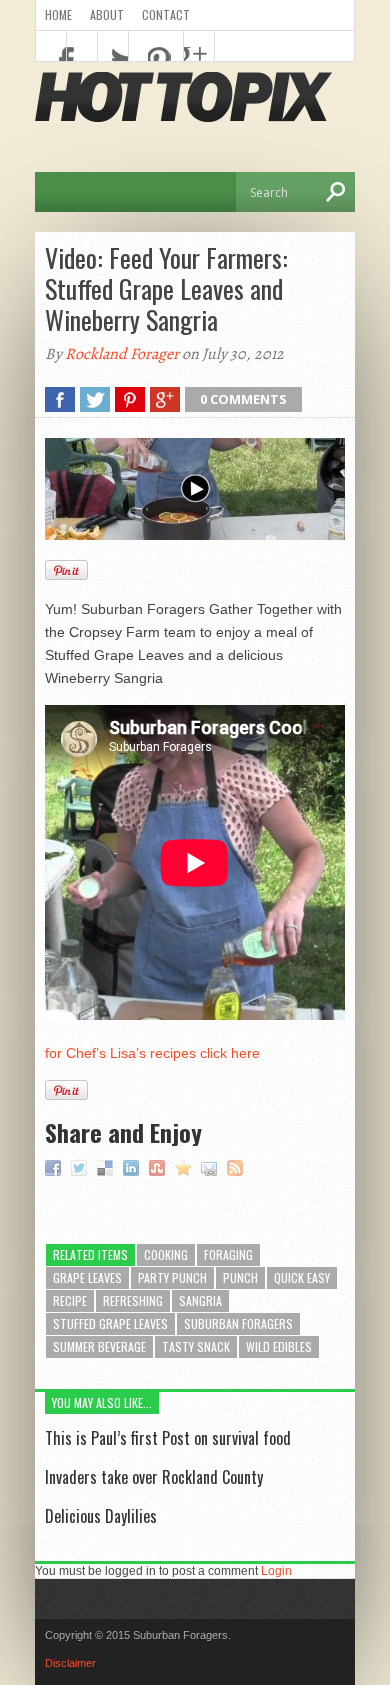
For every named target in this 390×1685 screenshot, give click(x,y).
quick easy (302, 1277)
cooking (166, 1254)
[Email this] (211, 1167)
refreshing (133, 1300)
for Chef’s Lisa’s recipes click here (152, 1053)
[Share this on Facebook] (55, 1167)
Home (58, 14)
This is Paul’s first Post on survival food (168, 1438)
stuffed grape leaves (110, 1323)
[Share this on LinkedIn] (133, 1167)
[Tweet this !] (81, 1167)
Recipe (70, 1300)
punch (240, 1277)
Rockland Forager (122, 354)
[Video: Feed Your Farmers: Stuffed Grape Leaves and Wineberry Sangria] (185, 1167)
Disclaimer (70, 1663)
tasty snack (196, 1346)
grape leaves (87, 1277)
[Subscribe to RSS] (237, 1167)
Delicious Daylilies (101, 1516)
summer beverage (99, 1346)
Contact (166, 14)
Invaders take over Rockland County (154, 1477)
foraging (228, 1254)
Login (276, 1571)
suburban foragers (238, 1323)
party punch (172, 1277)
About (107, 14)
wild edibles (279, 1346)
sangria (200, 1300)
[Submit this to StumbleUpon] (159, 1167)
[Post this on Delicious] (107, 1167)
